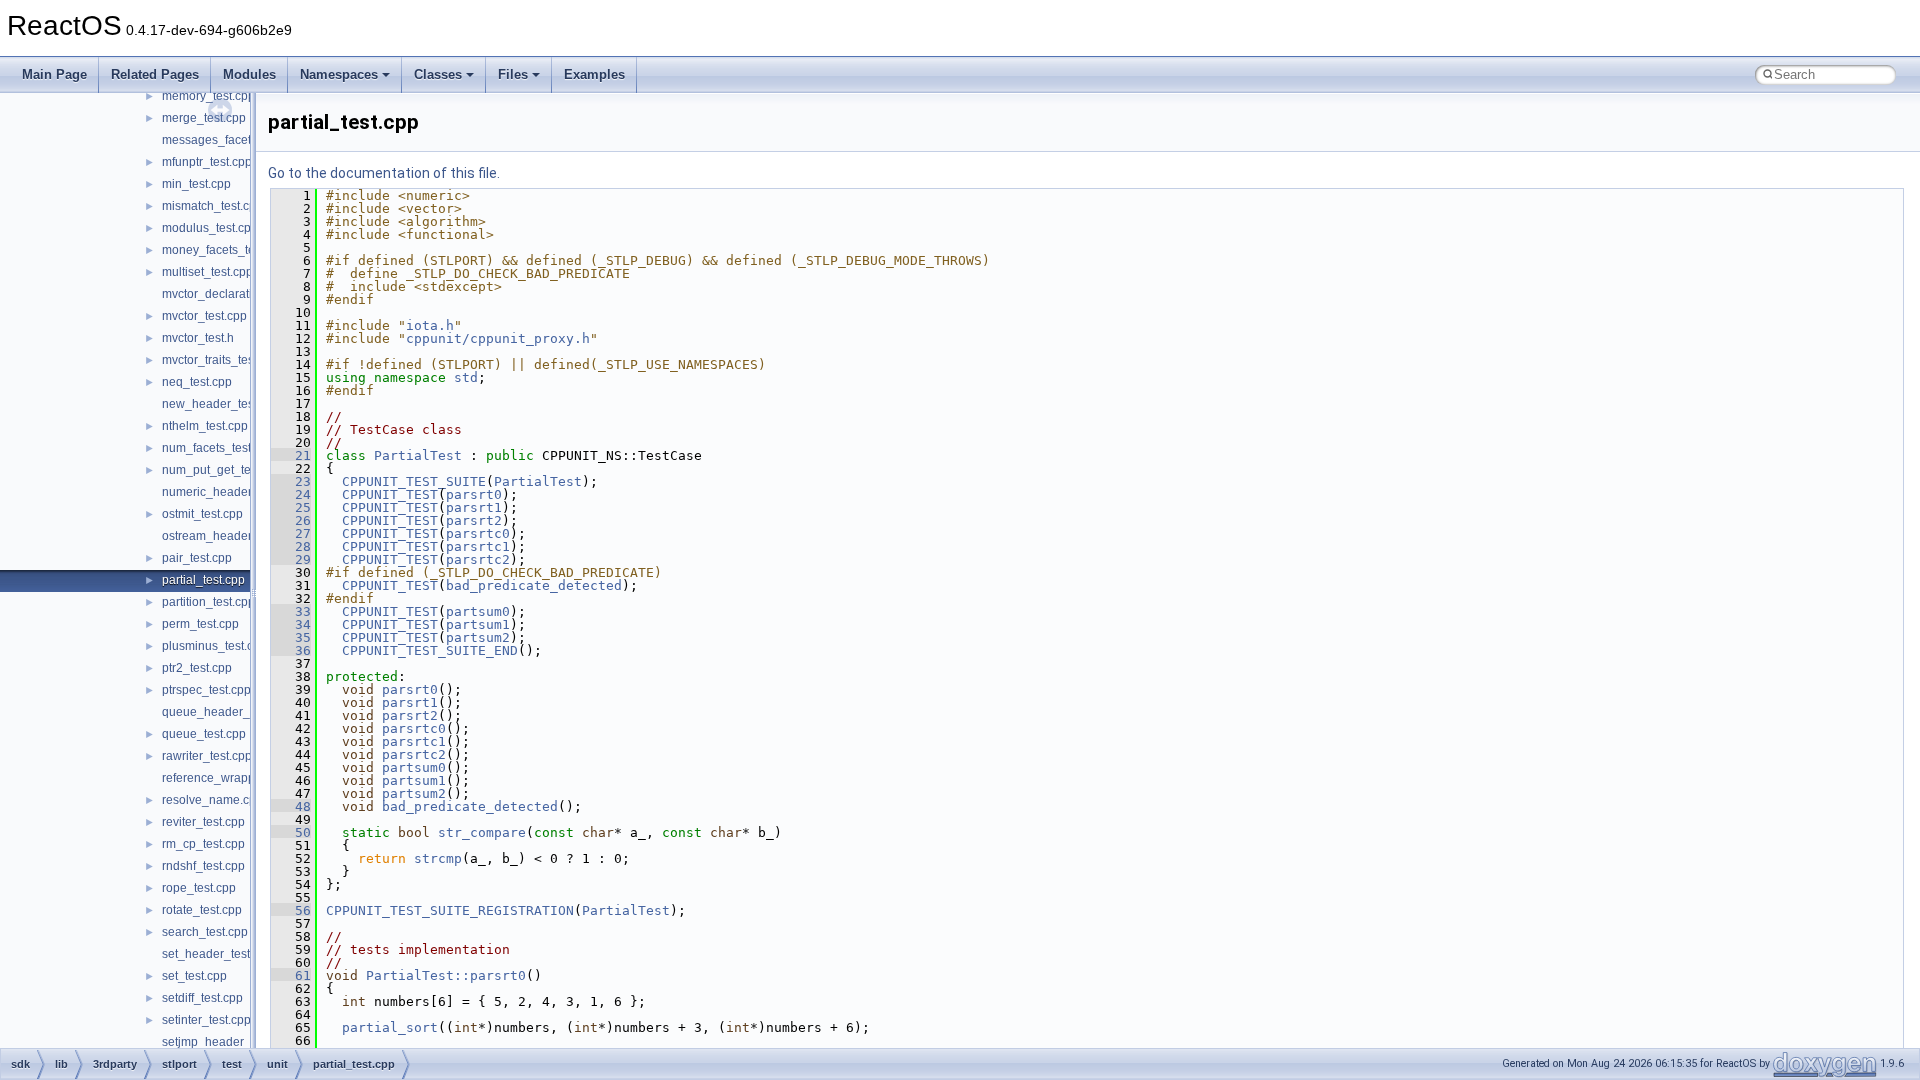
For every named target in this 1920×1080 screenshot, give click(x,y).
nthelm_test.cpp (205, 426)
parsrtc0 (478, 533)
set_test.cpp (194, 976)
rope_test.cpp (199, 888)
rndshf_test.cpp (203, 866)
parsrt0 (474, 494)
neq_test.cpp (197, 382)
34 (291, 624)
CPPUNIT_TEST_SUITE (414, 481)
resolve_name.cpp (212, 800)
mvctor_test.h (198, 338)
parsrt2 (474, 520)
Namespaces (339, 74)
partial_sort (390, 1027)
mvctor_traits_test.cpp (221, 360)
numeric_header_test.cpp (231, 492)
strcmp (438, 858)
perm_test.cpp (200, 624)
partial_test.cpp (203, 580)
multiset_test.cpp (207, 272)
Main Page (54, 74)
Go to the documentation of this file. (384, 173)
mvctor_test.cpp (204, 316)
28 (291, 546)
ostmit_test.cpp (202, 514)
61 (291, 975)
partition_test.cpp (208, 602)
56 (291, 910)
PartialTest (418, 455)
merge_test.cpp (204, 118)
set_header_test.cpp (217, 954)
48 (291, 806)
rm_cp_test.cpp (203, 844)
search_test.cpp (205, 932)
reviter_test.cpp (203, 822)
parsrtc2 (478, 559)
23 (291, 481)
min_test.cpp (196, 184)
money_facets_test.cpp (224, 250)
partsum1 (478, 624)
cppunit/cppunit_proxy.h (498, 338)
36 (291, 650)
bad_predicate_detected (534, 585)
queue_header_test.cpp (227, 712)
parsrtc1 (478, 546)
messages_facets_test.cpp (234, 140)
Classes (438, 74)
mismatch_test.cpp (212, 206)
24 (291, 494)
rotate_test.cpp (202, 910)
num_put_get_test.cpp (222, 470)
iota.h (430, 325)
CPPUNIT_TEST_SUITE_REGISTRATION (450, 910)
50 (291, 832)
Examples (594, 74)
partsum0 (478, 611)
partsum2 (478, 637)
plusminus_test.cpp (214, 646)
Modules (249, 74)
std (466, 377)
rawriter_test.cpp (207, 756)
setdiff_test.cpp (202, 998)
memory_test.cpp (208, 96)
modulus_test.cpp (210, 228)
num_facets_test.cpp (218, 448)
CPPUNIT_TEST (390, 494)
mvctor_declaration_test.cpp (238, 294)
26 (291, 520)
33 (291, 611)
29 (291, 559)
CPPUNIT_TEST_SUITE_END (430, 650)
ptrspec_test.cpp (206, 690)
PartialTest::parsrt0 (446, 975)
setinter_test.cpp (206, 1020)
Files (513, 74)
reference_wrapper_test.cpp (238, 778)
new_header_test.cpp (221, 404)
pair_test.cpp (197, 558)
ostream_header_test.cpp (231, 536)
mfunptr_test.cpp (207, 162)
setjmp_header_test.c (220, 1042)
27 (291, 533)
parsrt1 (474, 507)
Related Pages (155, 74)
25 (291, 507)
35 (291, 637)
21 (291, 455)
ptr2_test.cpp (197, 668)
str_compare (482, 832)
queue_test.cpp (204, 734)
